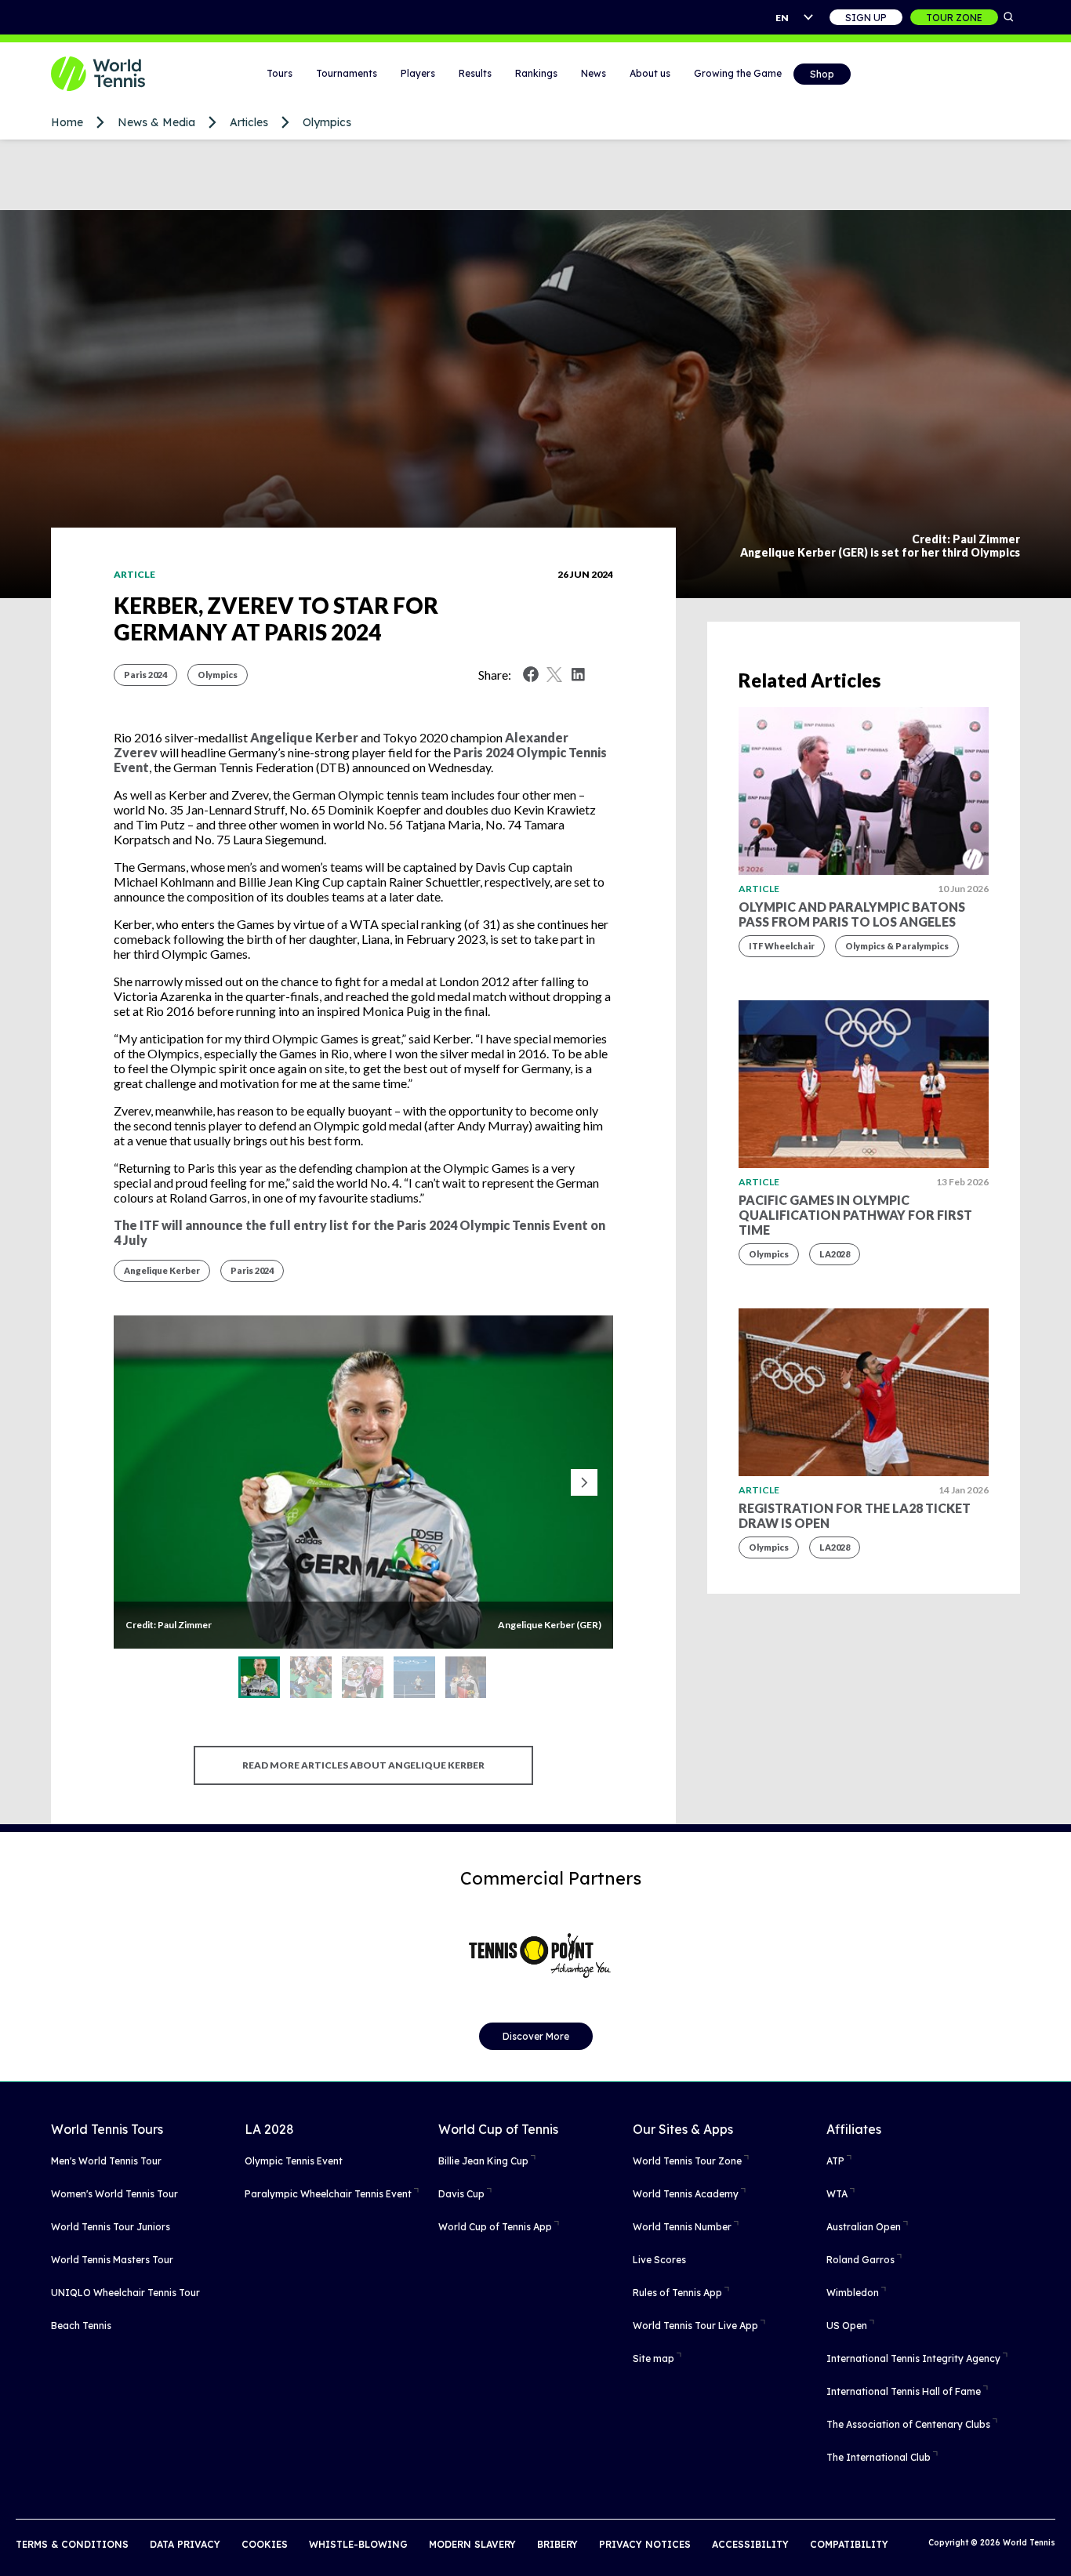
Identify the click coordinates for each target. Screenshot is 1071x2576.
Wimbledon (853, 2293)
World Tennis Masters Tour (112, 2260)
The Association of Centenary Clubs (908, 2424)
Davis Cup (461, 2194)
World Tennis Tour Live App (695, 2326)
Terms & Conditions (72, 2544)
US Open (847, 2326)
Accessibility (750, 2544)
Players (418, 73)
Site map (653, 2358)
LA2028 (835, 1254)
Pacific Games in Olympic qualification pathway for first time (855, 1215)
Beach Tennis (81, 2326)
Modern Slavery (472, 2544)
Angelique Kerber (304, 737)
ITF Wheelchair (782, 946)
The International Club (879, 2457)
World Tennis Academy (686, 2194)
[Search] (1009, 17)
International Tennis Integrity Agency (913, 2358)
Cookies (265, 2544)
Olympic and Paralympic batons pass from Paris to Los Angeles (852, 914)
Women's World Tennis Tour (114, 2194)
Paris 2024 (145, 675)
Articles (249, 122)
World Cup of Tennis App (495, 2227)
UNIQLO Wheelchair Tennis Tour (125, 2293)
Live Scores (659, 2260)
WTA (837, 2194)
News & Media (156, 122)
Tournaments (347, 73)
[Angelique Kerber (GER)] (259, 1677)
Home (67, 122)
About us (650, 73)
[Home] (118, 74)
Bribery (557, 2544)
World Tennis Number (682, 2227)
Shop (822, 74)
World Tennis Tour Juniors (111, 2227)
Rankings (536, 73)
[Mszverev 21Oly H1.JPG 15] (414, 1677)
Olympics (327, 122)
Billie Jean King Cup (483, 2161)
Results (475, 73)
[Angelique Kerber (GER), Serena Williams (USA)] (363, 1677)
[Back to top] (1058, 2547)
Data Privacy (185, 2544)
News (594, 73)
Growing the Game (738, 73)
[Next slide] (584, 1482)
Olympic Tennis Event (294, 2161)
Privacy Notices (645, 2544)
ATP (835, 2161)
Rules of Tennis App (677, 2293)
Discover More (536, 2036)
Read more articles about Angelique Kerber (363, 1765)
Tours (280, 73)
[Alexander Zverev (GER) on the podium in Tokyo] (466, 1677)
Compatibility (849, 2544)
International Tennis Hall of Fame (904, 2391)
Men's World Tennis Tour (106, 2161)
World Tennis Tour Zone (687, 2161)
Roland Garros (860, 2260)
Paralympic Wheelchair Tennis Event (328, 2194)
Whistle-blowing (358, 2544)
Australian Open (864, 2227)
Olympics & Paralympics (897, 946)
